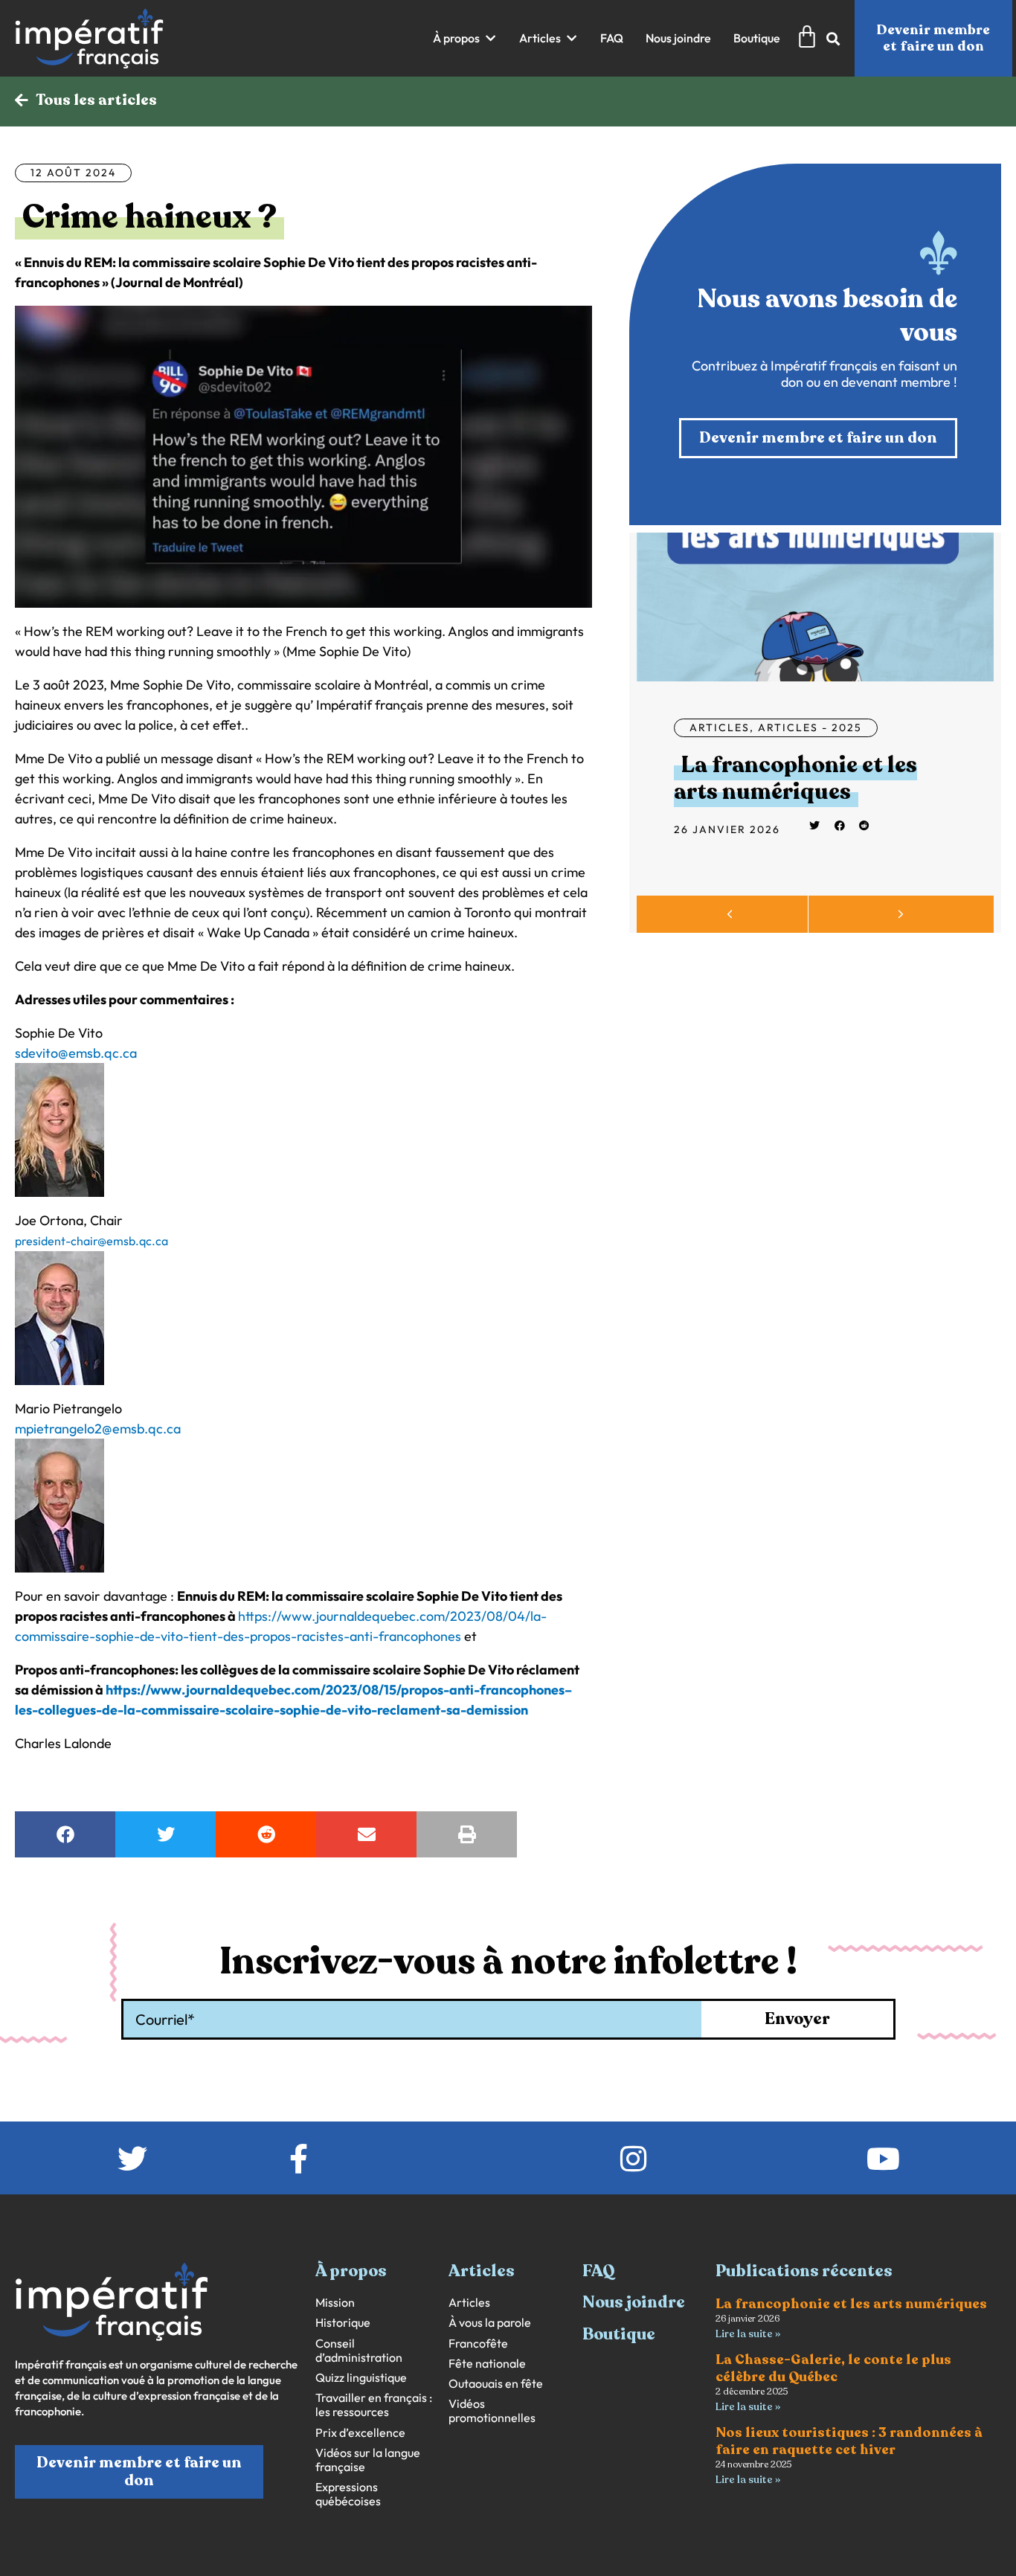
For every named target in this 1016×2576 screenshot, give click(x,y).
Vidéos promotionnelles (492, 2411)
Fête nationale (487, 2364)
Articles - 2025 (810, 727)
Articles (720, 727)
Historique (343, 2323)
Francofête (478, 2344)
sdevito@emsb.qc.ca (76, 1053)
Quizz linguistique (361, 2378)
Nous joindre (634, 2302)
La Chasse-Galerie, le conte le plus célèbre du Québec (833, 2368)
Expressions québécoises (348, 2494)
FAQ (599, 2271)
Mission (335, 2303)
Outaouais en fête (496, 2384)
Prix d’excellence (360, 2433)
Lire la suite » (748, 2334)
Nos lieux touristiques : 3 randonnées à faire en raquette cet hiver (849, 2441)
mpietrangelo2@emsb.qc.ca (98, 1429)
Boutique (619, 2334)
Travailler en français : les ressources (374, 2405)
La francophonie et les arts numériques (795, 778)
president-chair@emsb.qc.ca (91, 1241)
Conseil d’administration (359, 2351)
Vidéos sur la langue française (368, 2460)
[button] (465, 38)
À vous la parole (490, 2323)
